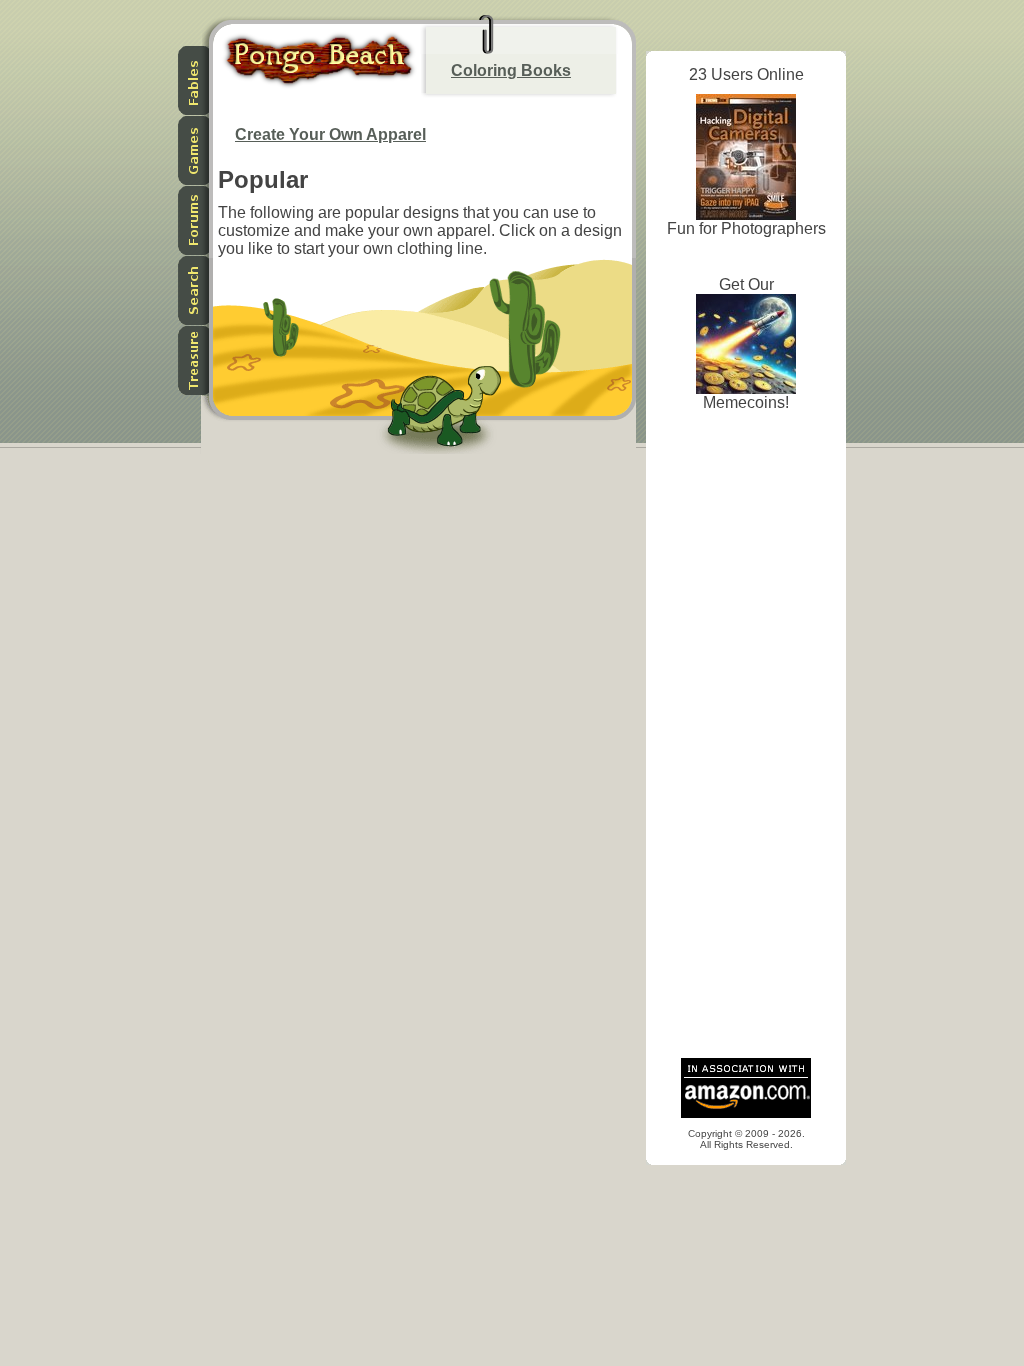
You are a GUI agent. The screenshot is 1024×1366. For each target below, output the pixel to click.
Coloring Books (511, 70)
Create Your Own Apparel (330, 134)
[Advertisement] (746, 740)
